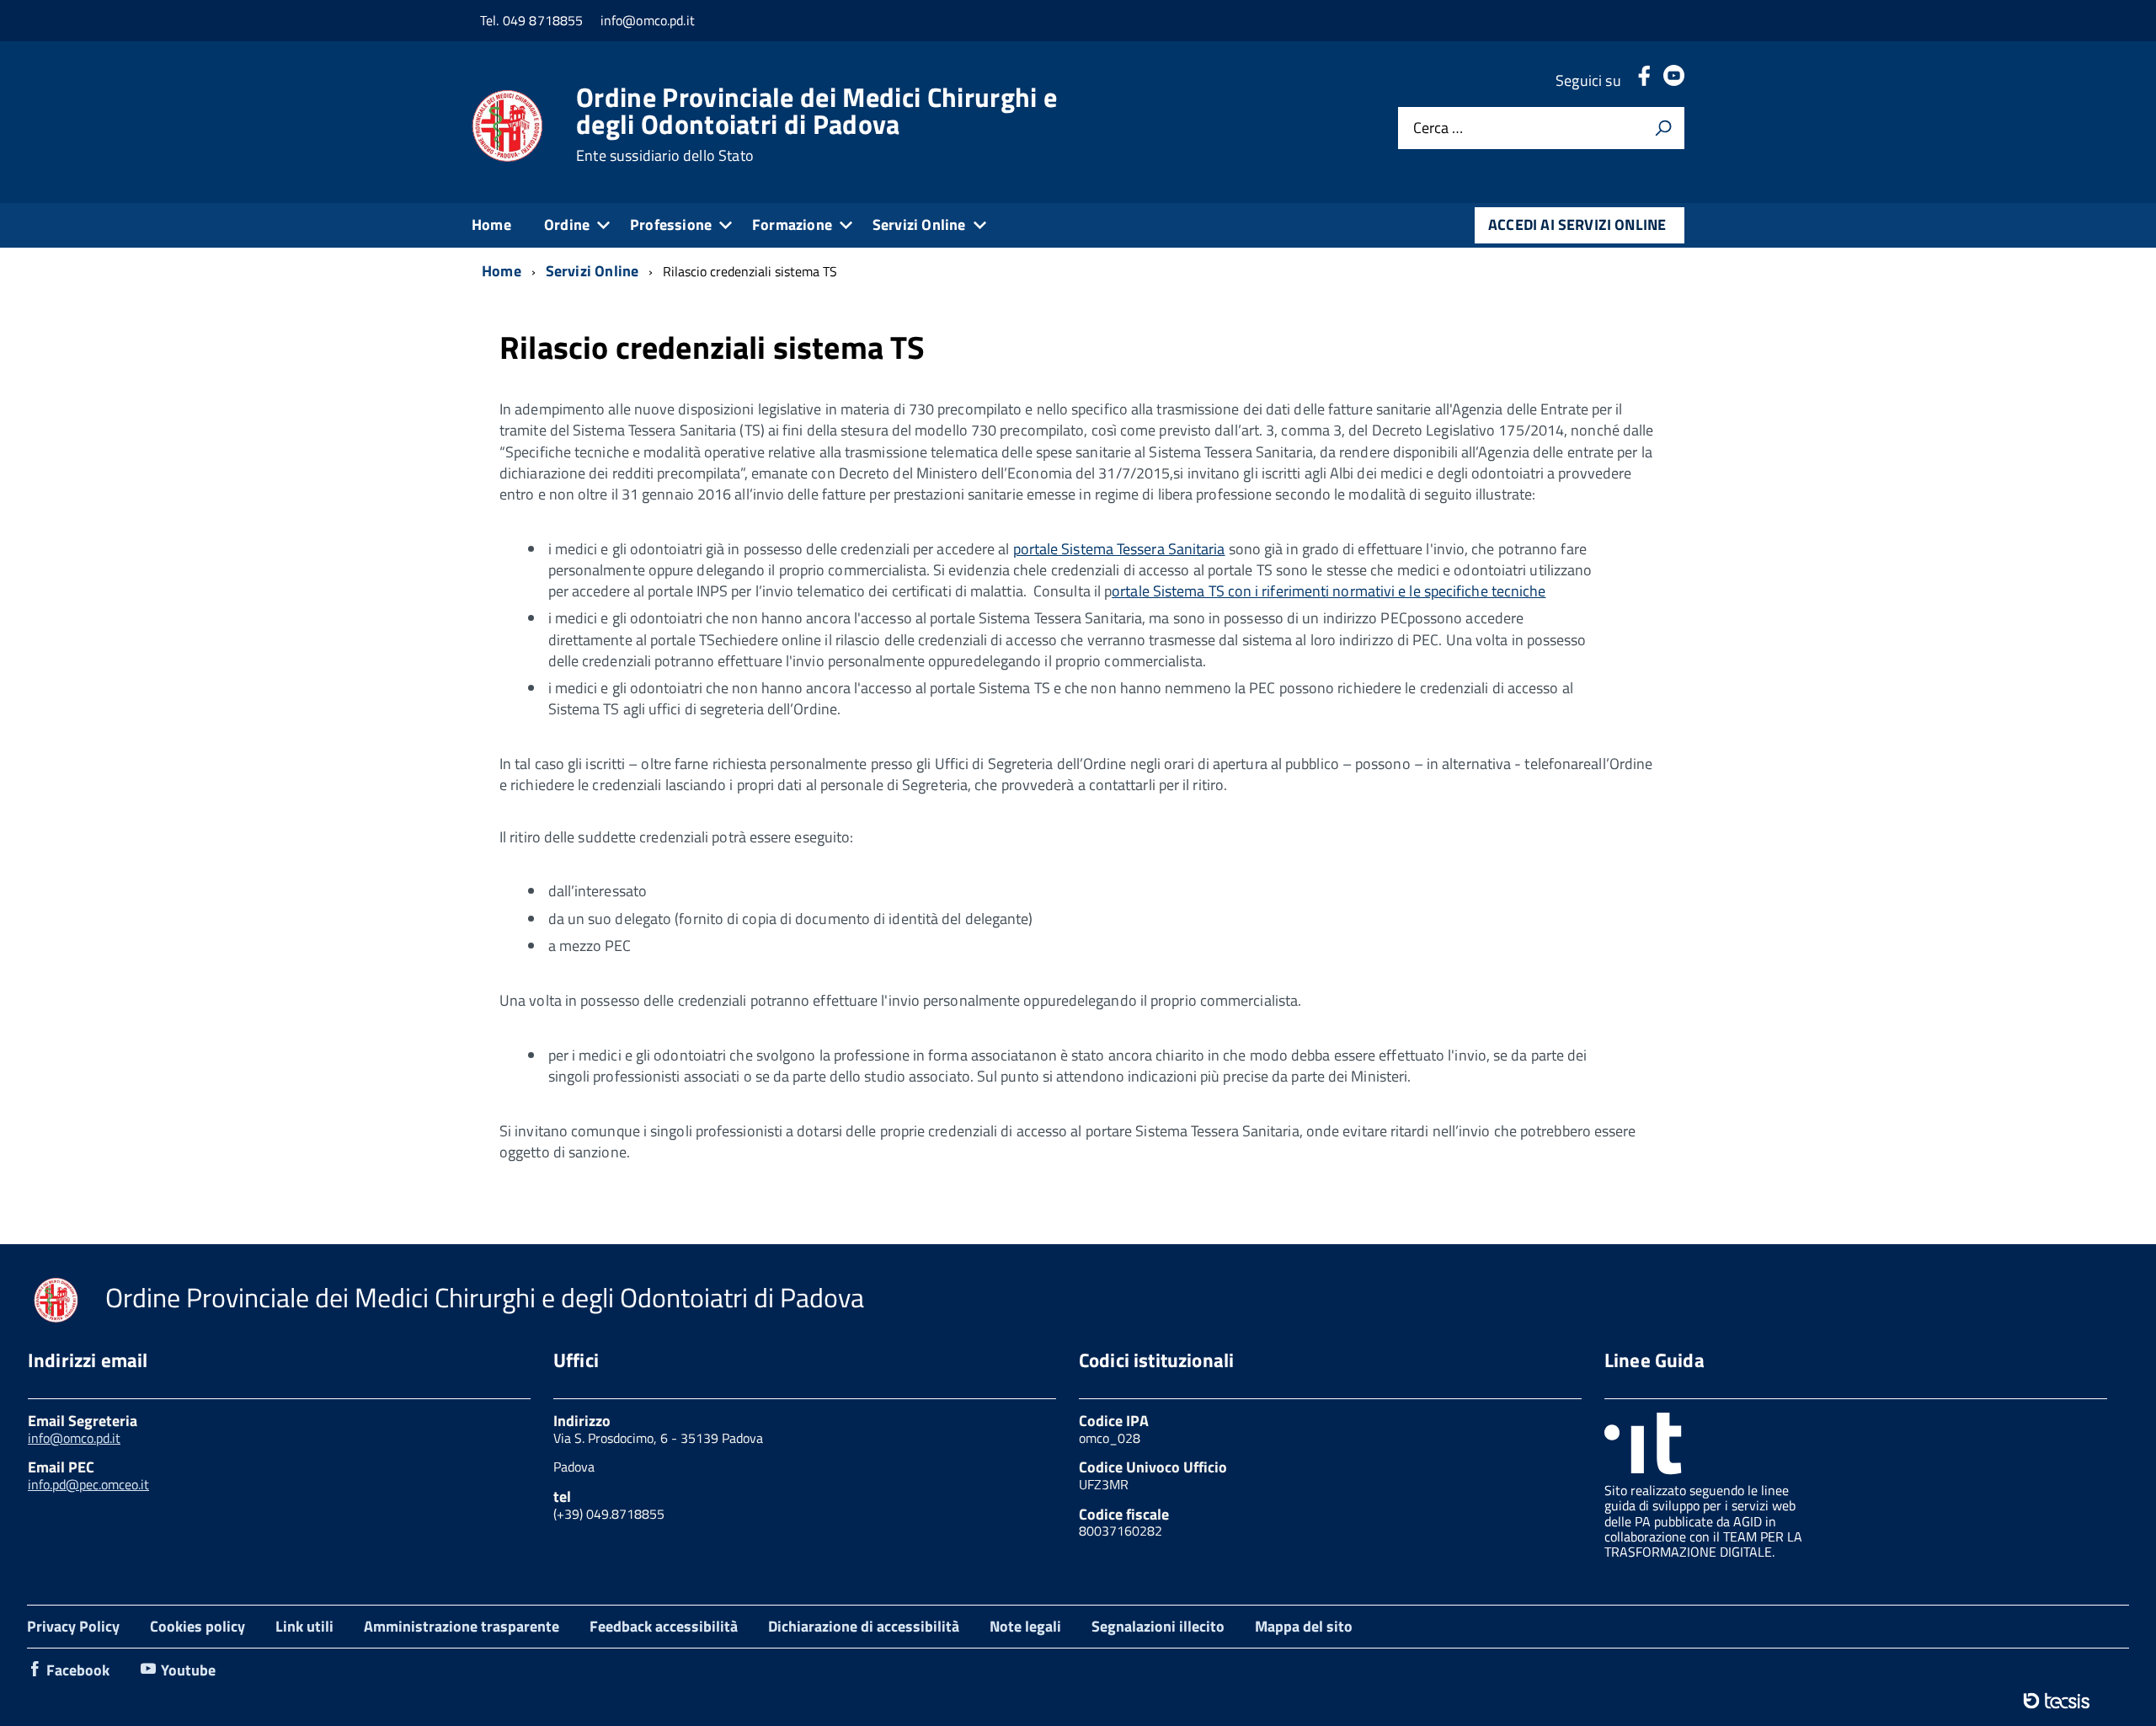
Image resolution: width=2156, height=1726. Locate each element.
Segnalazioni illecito (1158, 1626)
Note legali (1025, 1626)
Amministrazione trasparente (462, 1626)
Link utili (304, 1626)
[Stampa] (1663, 128)
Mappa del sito (1304, 1626)
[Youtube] (1674, 80)
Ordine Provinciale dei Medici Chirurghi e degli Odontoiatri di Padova (817, 124)
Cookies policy (197, 1626)
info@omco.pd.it (74, 1438)
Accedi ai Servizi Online (1577, 224)
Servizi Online (919, 224)
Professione (671, 224)
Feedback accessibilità (664, 1626)
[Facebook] (1644, 80)
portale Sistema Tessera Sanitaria (1119, 549)
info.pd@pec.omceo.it (88, 1484)
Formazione (792, 224)
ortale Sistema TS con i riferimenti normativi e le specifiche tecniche (1329, 591)
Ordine (567, 224)
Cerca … (1438, 128)
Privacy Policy (73, 1626)
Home (491, 224)
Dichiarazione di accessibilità (864, 1626)
